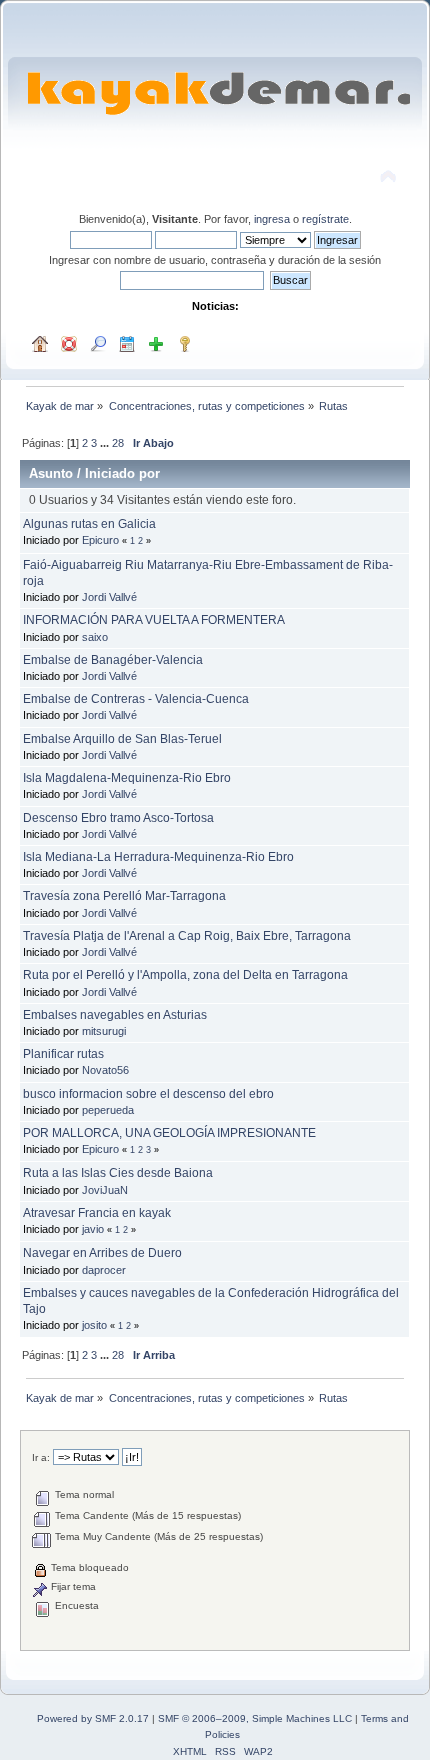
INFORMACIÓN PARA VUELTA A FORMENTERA (154, 620)
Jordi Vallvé (109, 597)
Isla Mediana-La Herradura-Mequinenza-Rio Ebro (158, 857)
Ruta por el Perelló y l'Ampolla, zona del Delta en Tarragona (185, 975)
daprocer (104, 1270)
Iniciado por (122, 473)
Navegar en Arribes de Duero (102, 1253)
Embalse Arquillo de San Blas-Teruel (122, 739)
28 (118, 443)
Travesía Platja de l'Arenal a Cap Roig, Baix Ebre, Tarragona (187, 936)
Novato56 (105, 1070)
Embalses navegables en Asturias (115, 1015)
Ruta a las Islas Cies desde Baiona (118, 1173)
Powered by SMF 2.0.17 (93, 1718)
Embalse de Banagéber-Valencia (113, 660)
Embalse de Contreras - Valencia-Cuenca (136, 699)
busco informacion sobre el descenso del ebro (148, 1094)
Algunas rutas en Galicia (89, 524)
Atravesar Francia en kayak (97, 1213)
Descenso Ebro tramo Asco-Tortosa (118, 818)
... (106, 443)
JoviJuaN (105, 1190)
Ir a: (41, 1457)
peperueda (108, 1110)
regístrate (325, 219)
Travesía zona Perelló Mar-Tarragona (124, 896)
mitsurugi (104, 1031)
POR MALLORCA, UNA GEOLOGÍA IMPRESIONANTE (169, 1133)
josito (94, 1325)
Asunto (51, 473)
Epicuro (100, 540)
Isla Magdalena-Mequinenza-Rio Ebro (127, 778)
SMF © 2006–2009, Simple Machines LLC (255, 1718)
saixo (95, 637)
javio (93, 1229)
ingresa (272, 219)
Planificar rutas (63, 1054)
